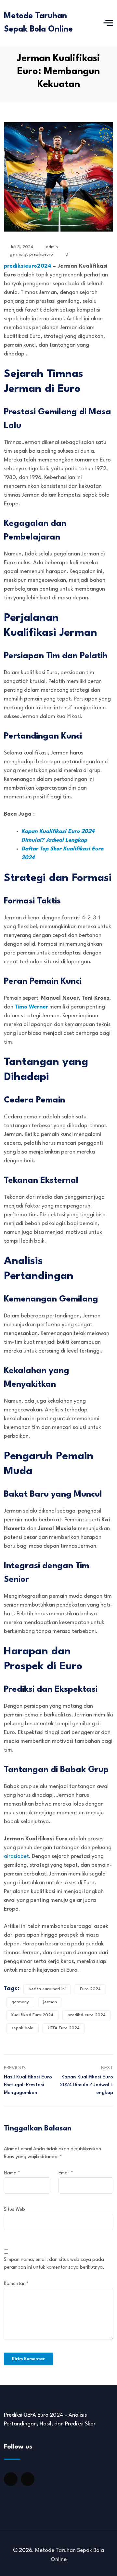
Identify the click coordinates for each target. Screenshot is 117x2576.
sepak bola (22, 2028)
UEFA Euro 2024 (64, 2028)
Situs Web (14, 2210)
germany (18, 254)
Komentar (16, 2284)
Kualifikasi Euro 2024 (32, 2015)
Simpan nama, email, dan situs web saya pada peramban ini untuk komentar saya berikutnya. (54, 2264)
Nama (12, 2173)
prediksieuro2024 (28, 266)
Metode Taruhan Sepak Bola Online (38, 23)
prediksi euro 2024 (87, 2015)
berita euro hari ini (47, 1989)
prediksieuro (41, 254)
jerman (50, 2002)
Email (66, 2173)
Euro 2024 (90, 1989)
